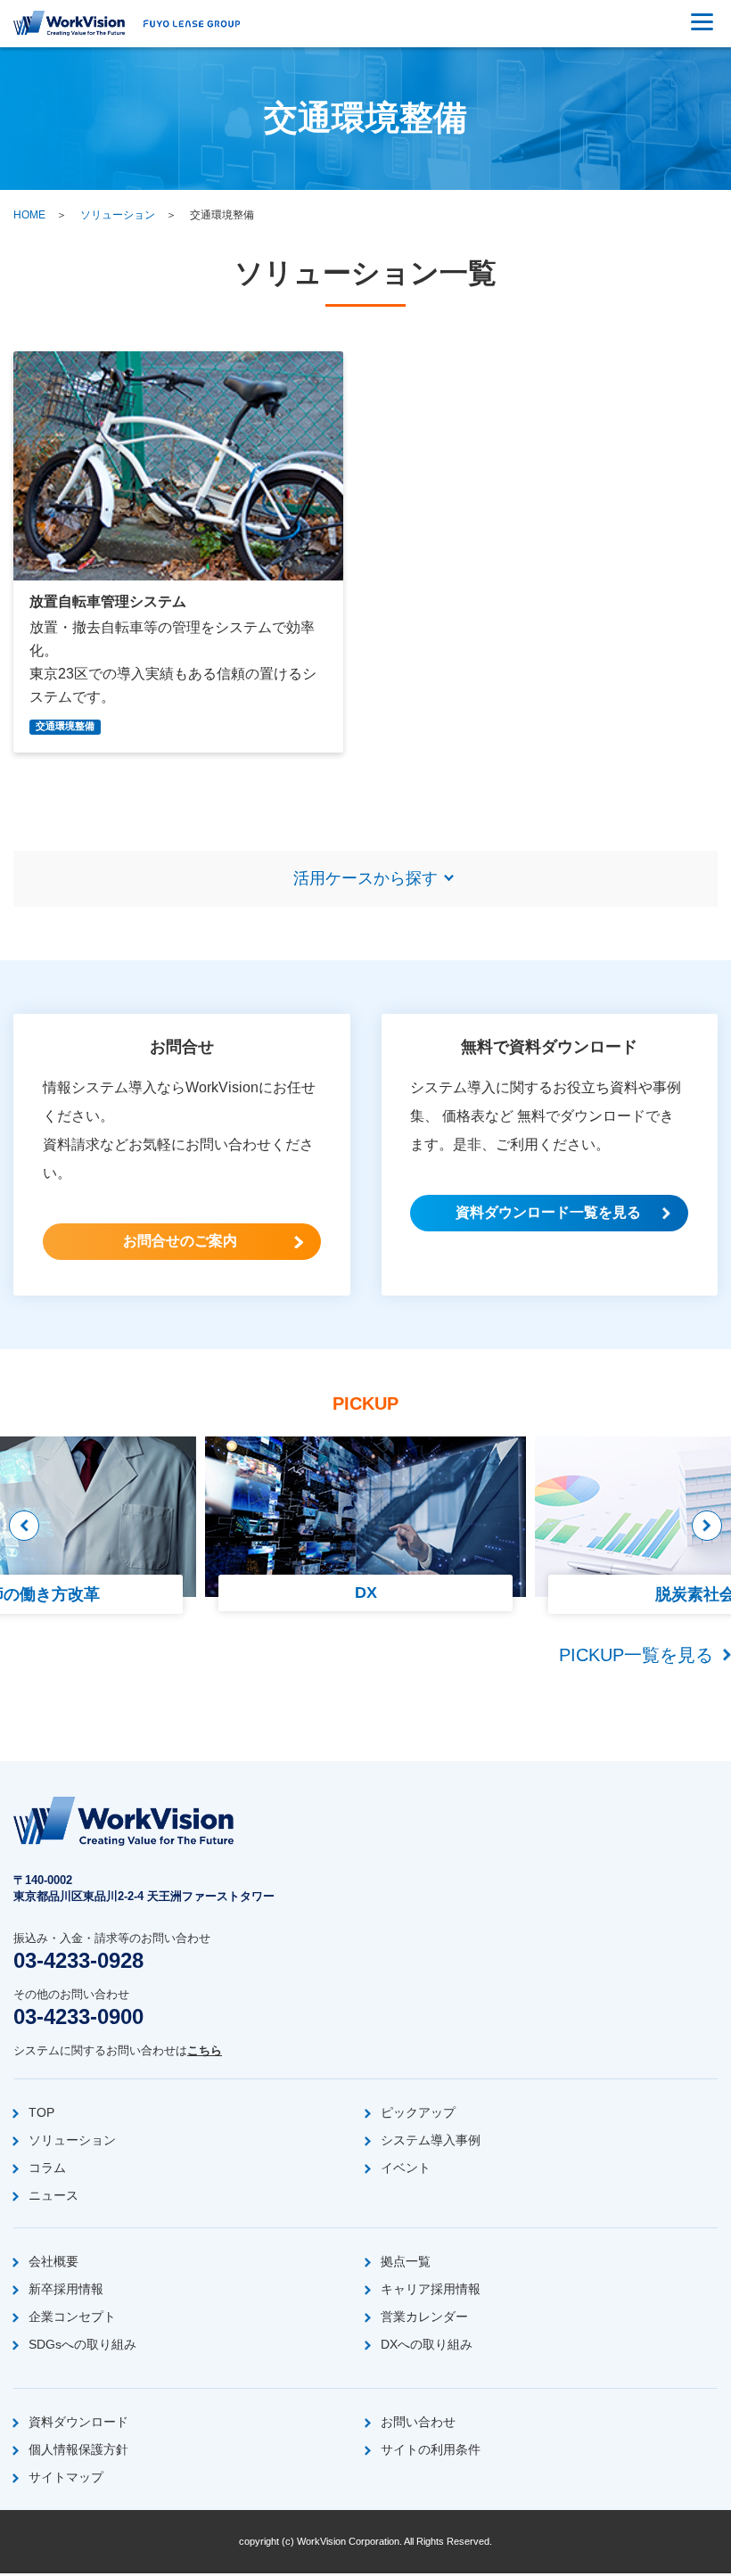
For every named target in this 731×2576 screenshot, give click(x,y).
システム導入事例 (431, 2140)
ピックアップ (418, 2112)
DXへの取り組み (427, 2344)
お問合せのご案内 (180, 1241)
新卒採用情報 (66, 2289)
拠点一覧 (406, 2261)
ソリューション (118, 215)
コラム (47, 2168)
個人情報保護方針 (78, 2449)
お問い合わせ (418, 2422)
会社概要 (53, 2261)
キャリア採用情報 (431, 2289)
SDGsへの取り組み (82, 2344)
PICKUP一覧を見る (636, 1655)
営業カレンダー (424, 2317)
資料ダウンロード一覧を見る (548, 1212)
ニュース (53, 2195)
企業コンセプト (72, 2317)
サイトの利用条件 (431, 2449)
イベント (406, 2168)
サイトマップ (66, 2477)
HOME (29, 215)
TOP (41, 2112)
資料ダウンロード (78, 2422)
